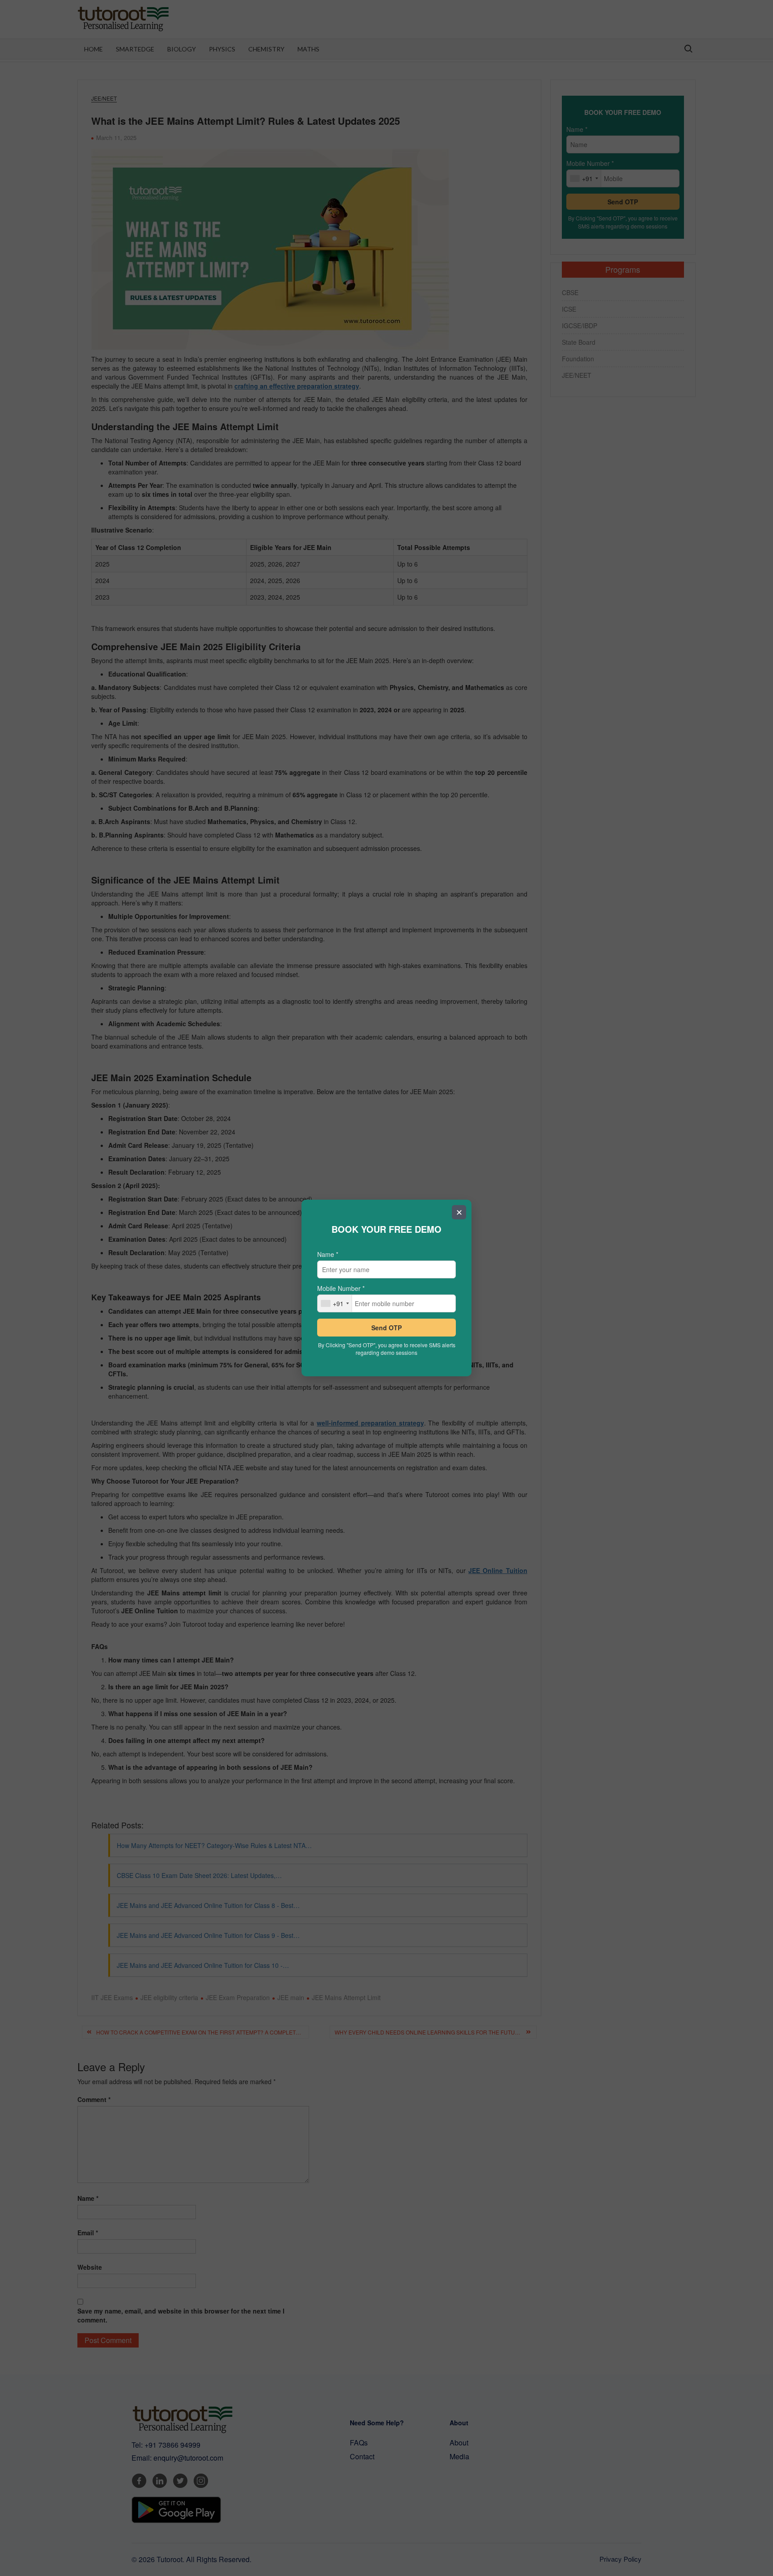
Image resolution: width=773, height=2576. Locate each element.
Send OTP (386, 1328)
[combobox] (335, 1303)
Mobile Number (341, 1288)
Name (328, 1254)
